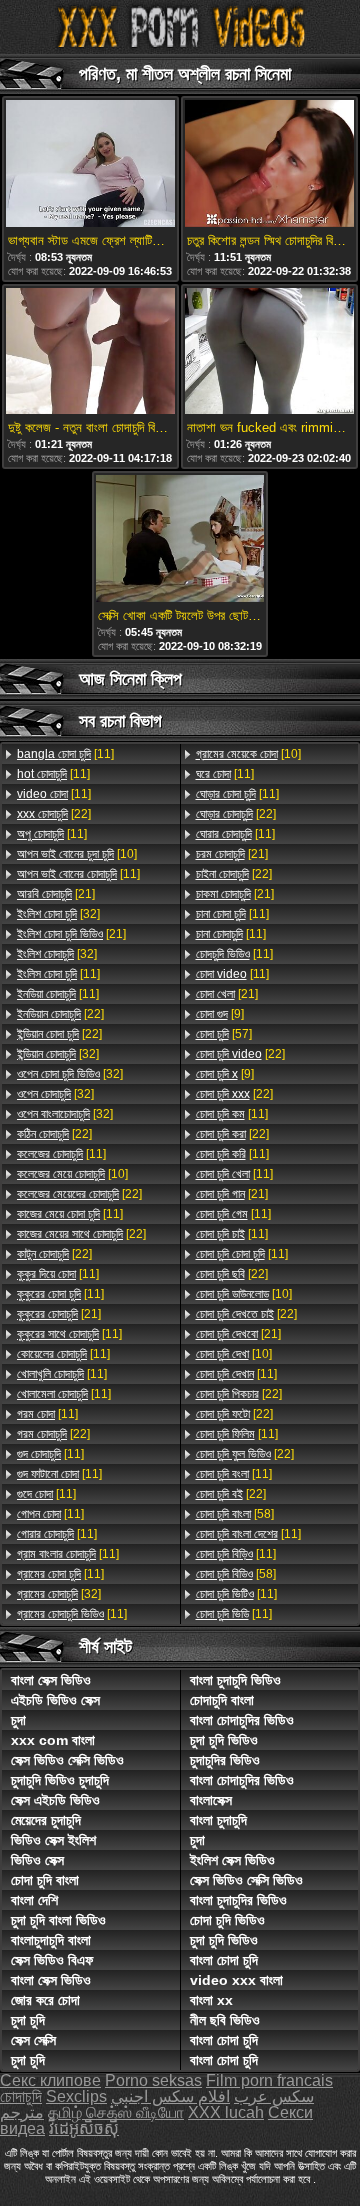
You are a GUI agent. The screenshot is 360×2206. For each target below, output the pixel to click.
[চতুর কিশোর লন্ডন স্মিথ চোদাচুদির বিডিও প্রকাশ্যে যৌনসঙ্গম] (269, 165)
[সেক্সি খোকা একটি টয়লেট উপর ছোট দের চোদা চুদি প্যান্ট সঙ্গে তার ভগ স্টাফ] (180, 540)
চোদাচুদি (21, 2096)
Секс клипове (50, 2080)
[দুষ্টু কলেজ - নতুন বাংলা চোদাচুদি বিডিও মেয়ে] (90, 353)
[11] (65, 754)
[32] (58, 914)
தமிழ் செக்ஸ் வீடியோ (116, 2112)
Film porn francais (269, 2080)
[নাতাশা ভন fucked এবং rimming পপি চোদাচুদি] (269, 353)
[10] (77, 854)
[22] (54, 814)
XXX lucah (226, 2112)
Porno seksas (153, 2080)
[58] (235, 1514)
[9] (220, 1014)
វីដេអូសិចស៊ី (84, 2128)
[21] (56, 894)
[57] (224, 1034)
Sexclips (76, 2096)
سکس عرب (274, 2096)
